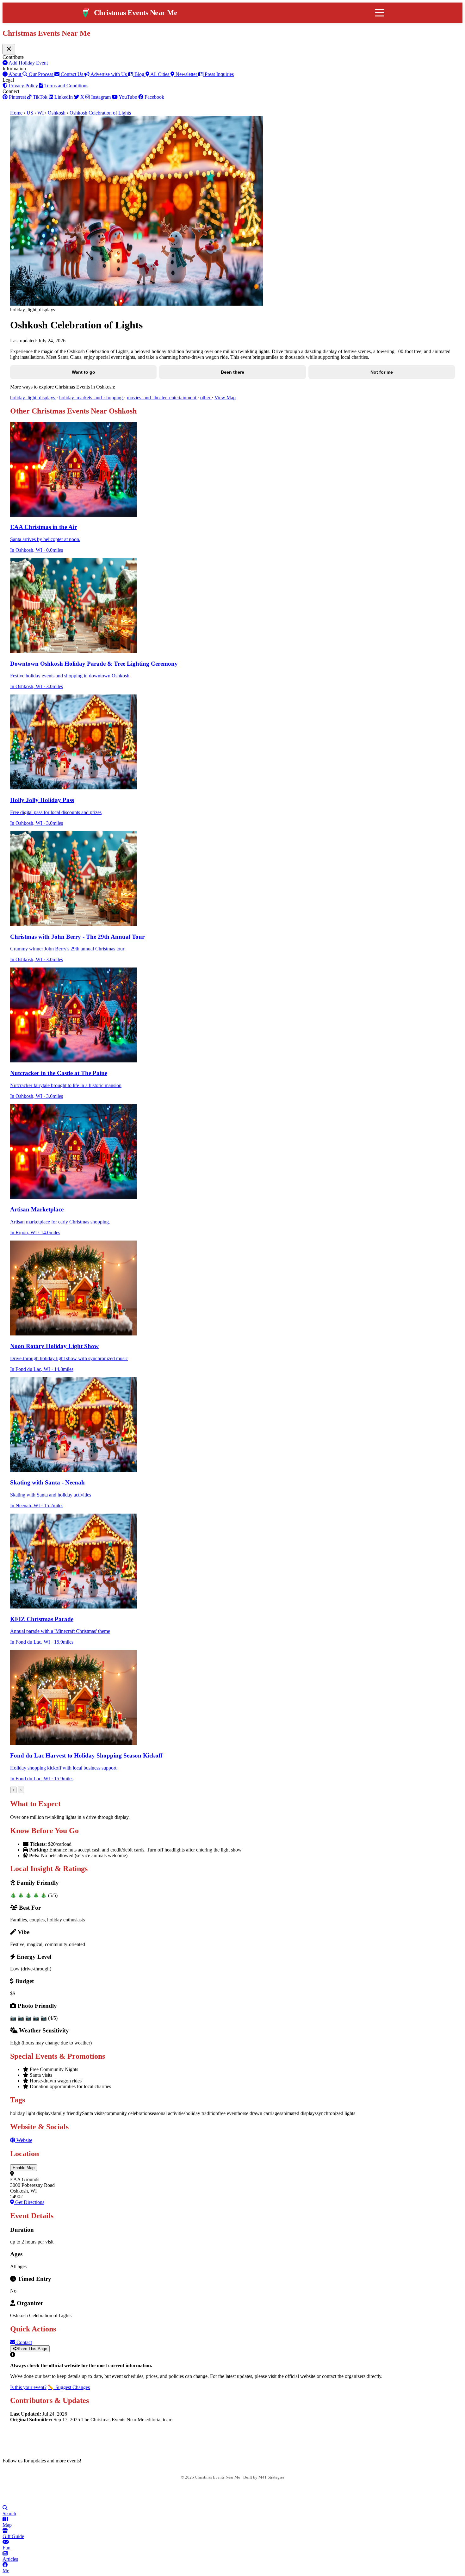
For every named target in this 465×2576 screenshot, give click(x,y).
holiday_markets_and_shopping (92, 398)
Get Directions (29, 2202)
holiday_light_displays (33, 398)
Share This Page (32, 2349)
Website (24, 2140)
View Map (225, 398)
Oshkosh (57, 113)
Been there (232, 372)
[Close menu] (9, 49)
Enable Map (24, 2168)
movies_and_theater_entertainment (162, 398)
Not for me (382, 372)
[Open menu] (380, 13)
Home (16, 113)
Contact (24, 2342)
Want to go (84, 372)
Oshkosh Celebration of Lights (100, 113)
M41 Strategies (271, 2477)
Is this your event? (28, 2387)
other (206, 398)
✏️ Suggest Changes (69, 2387)
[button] (232, 2168)
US (30, 113)
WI (40, 113)
